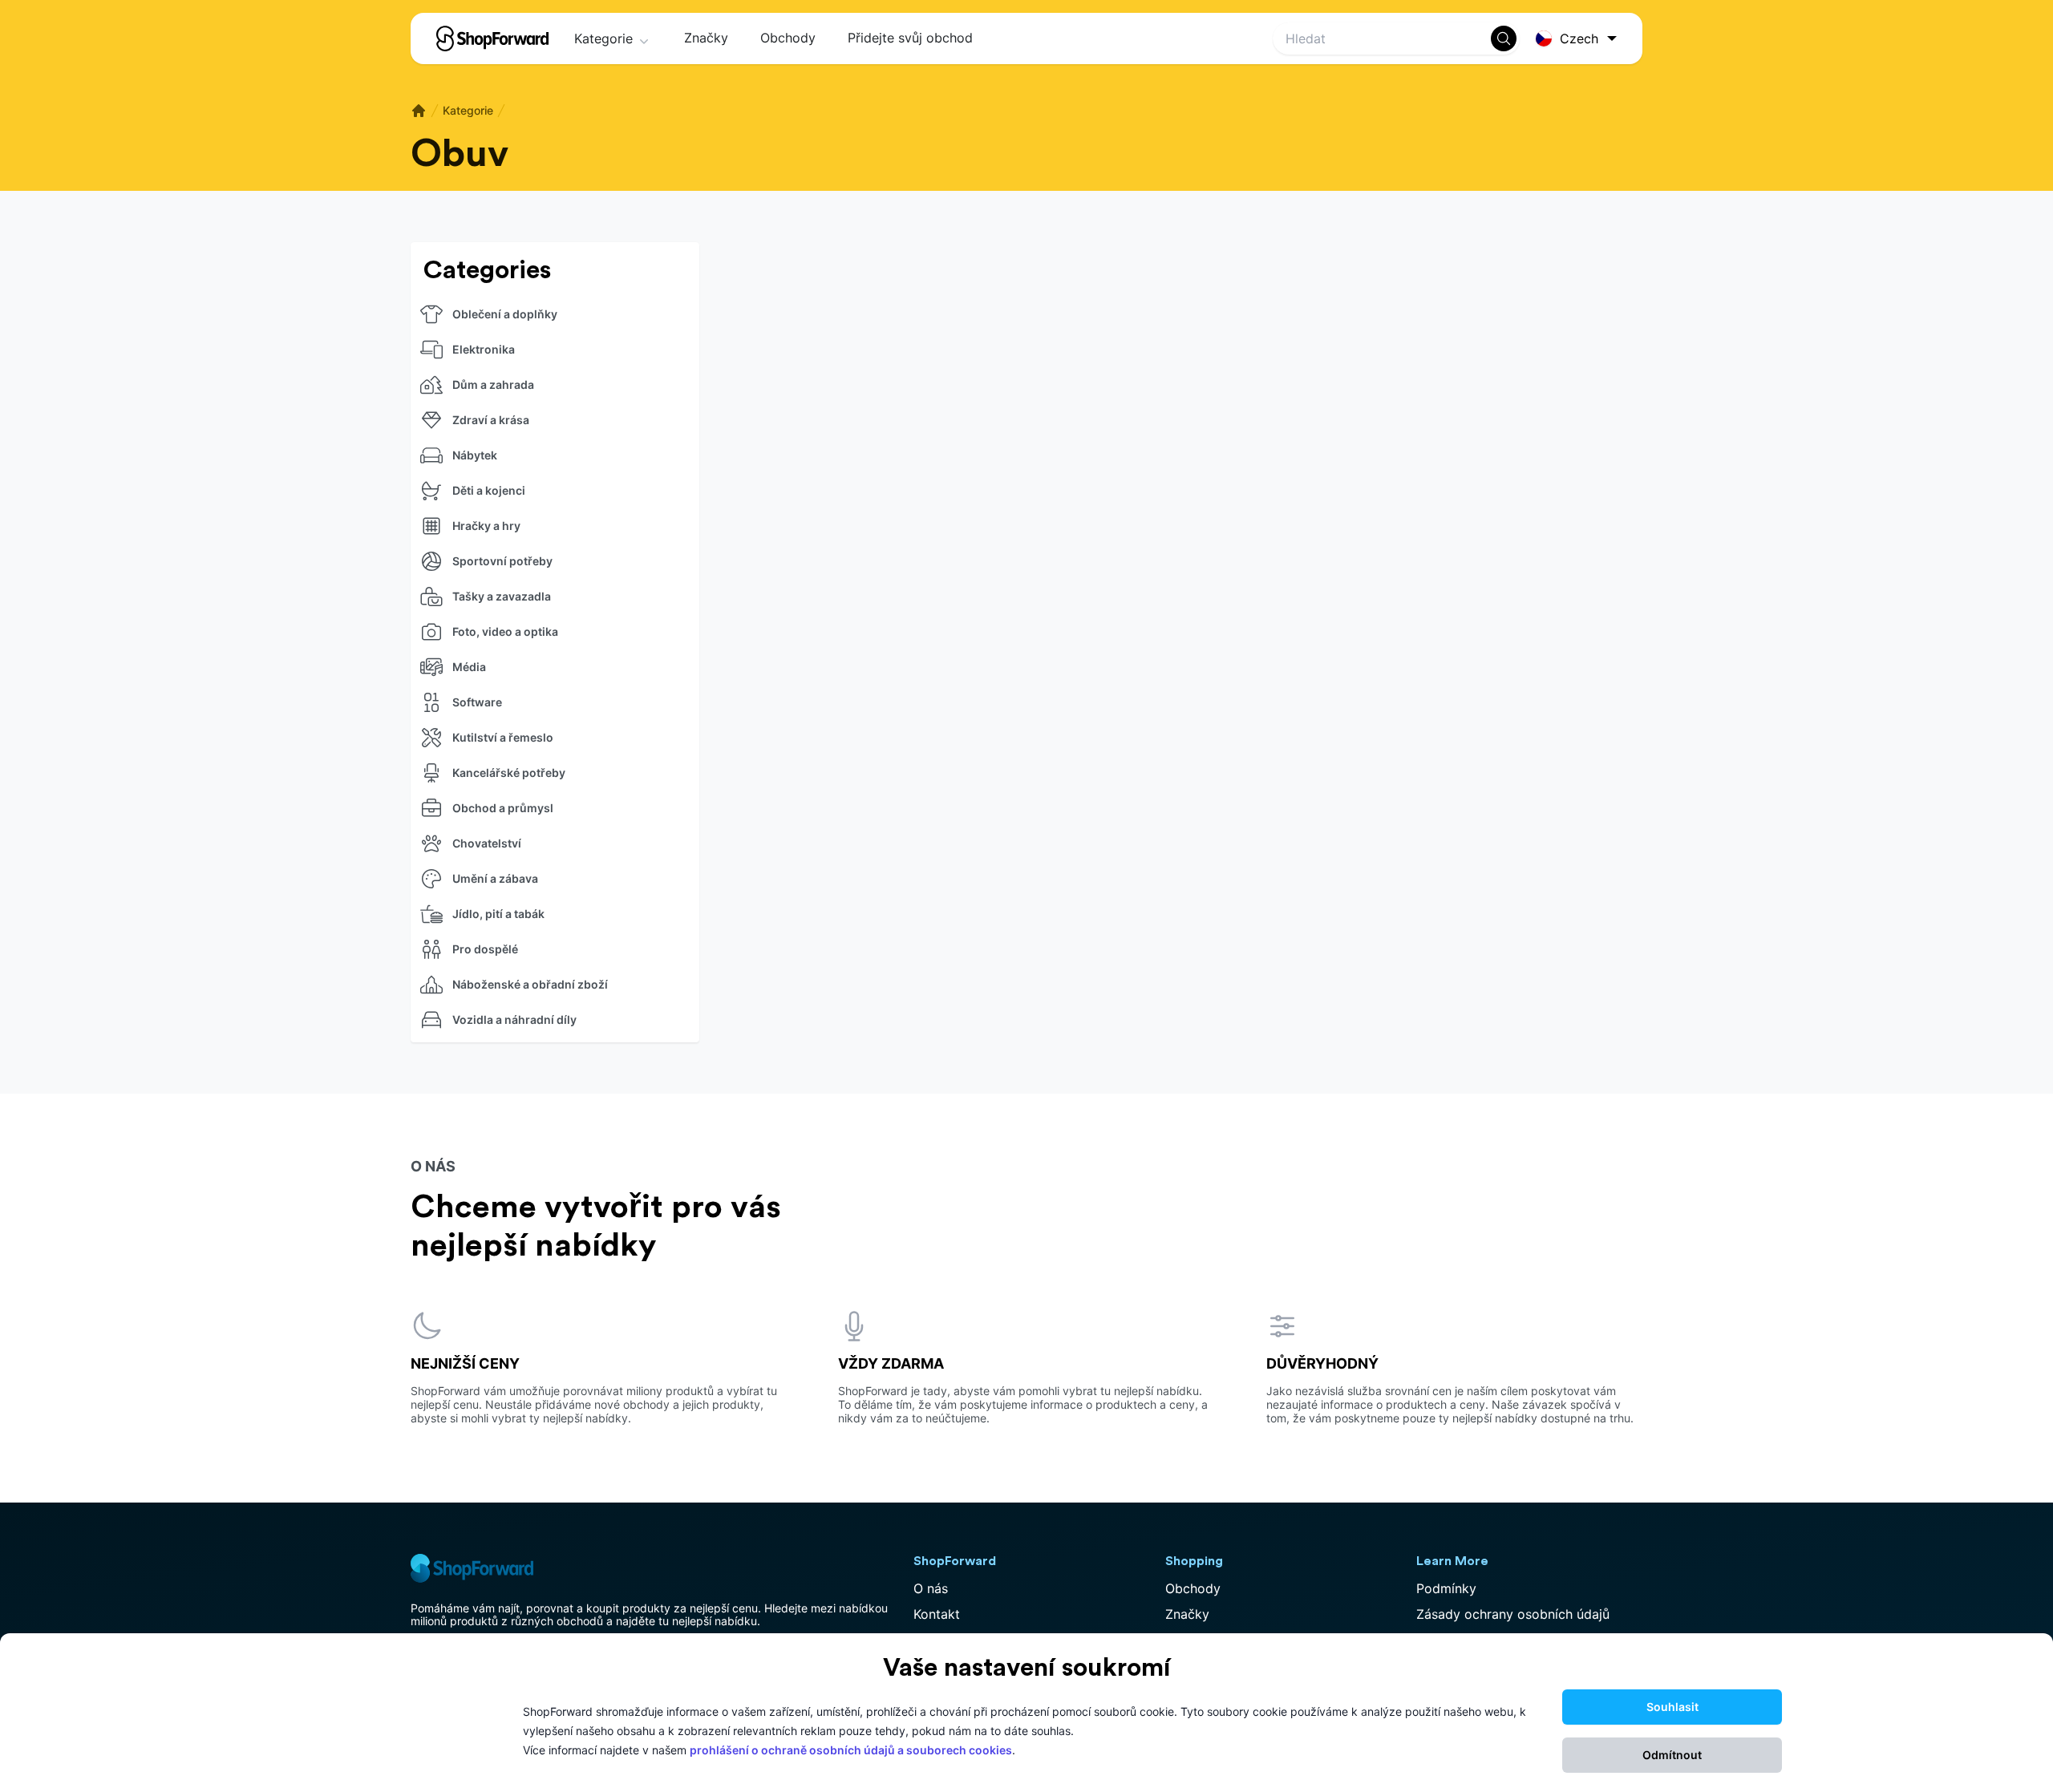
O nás (931, 1588)
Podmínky (1446, 1588)
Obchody (788, 38)
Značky (706, 38)
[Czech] (1579, 39)
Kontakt (937, 1614)
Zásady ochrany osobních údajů (1513, 1614)
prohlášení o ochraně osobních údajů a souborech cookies (851, 1750)
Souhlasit (1672, 1707)
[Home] (419, 111)
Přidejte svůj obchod (910, 38)
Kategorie (603, 38)
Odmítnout (1672, 1755)
